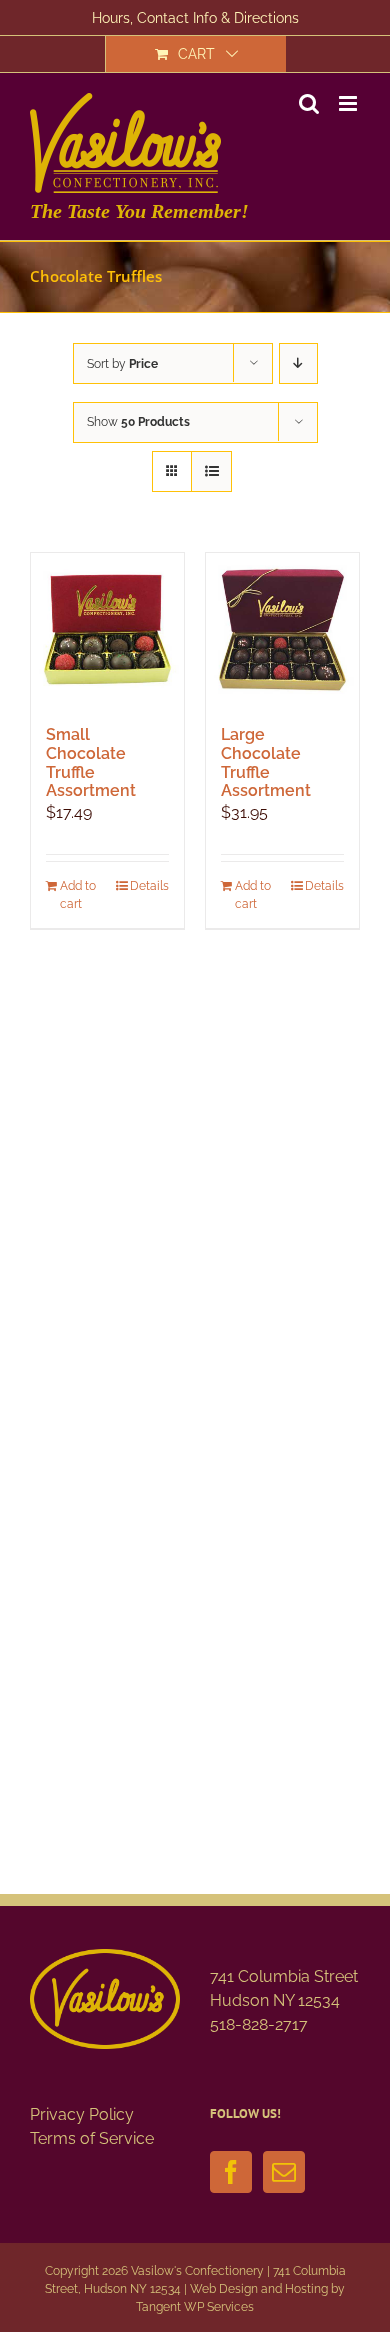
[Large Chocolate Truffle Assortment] (282, 629)
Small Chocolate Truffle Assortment (91, 762)
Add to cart (78, 895)
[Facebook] (231, 2172)
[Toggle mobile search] (309, 103)
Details (149, 886)
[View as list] (211, 471)
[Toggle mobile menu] (349, 103)
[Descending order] (298, 363)
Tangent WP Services (195, 2307)
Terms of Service (92, 2138)
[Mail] (284, 2172)
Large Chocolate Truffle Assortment (266, 762)
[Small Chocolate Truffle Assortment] (107, 629)
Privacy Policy (82, 2114)
